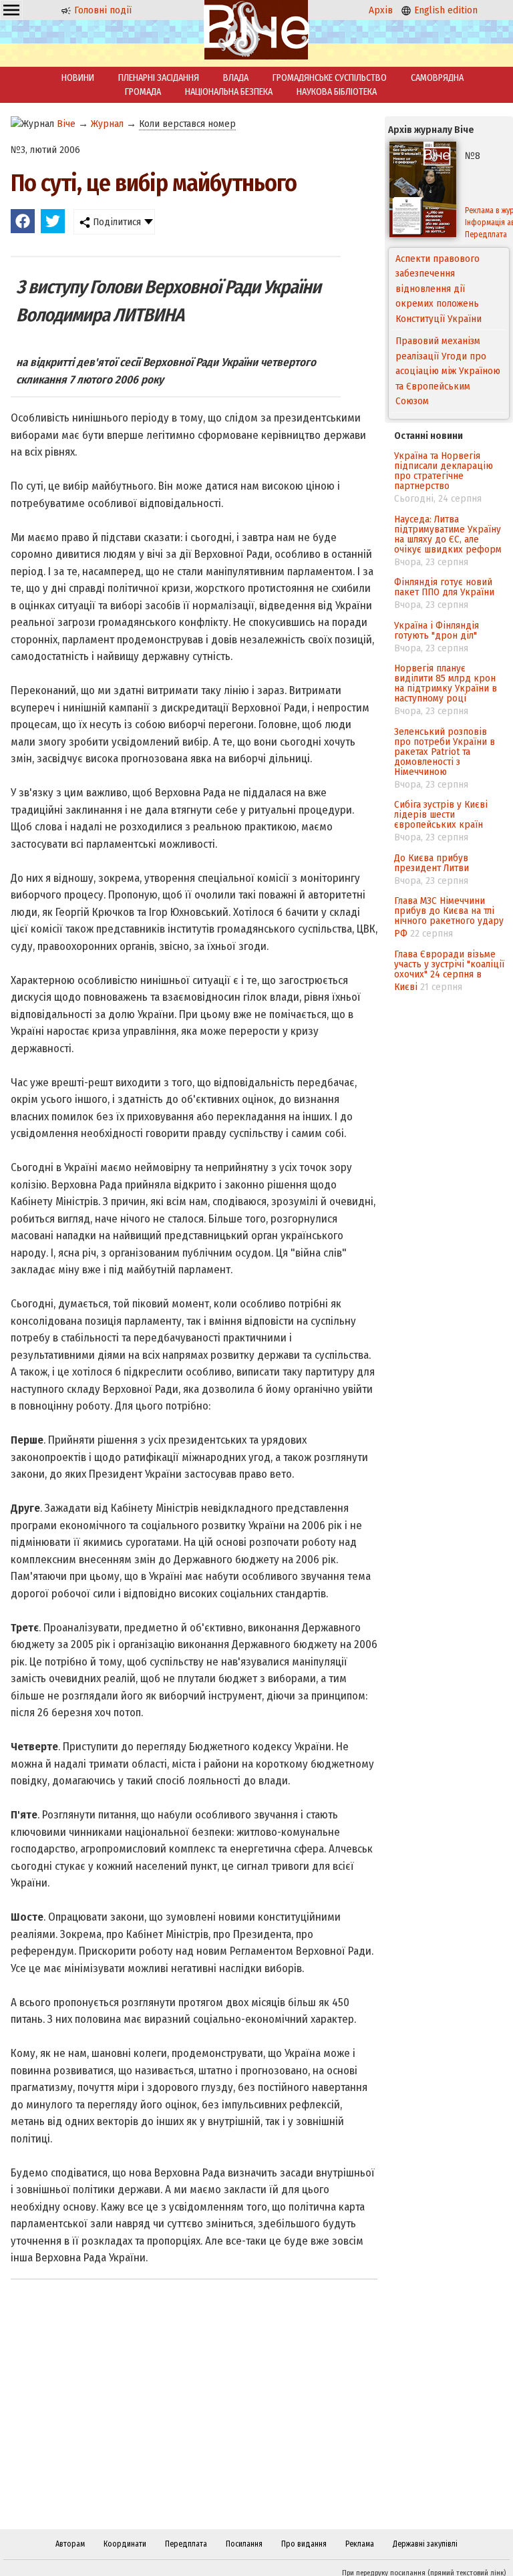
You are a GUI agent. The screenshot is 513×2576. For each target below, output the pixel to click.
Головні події (102, 10)
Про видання (304, 2544)
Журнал (107, 124)
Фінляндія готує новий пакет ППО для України (444, 587)
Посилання (244, 2544)
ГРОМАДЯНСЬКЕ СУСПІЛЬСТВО (330, 78)
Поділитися (116, 222)
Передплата (186, 2544)
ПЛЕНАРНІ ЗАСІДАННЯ (159, 78)
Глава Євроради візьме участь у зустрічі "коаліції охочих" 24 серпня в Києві (449, 970)
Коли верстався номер (187, 124)
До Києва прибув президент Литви (432, 863)
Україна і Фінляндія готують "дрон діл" (437, 630)
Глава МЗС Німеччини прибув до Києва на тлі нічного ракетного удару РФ (449, 917)
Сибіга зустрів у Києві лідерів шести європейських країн (441, 814)
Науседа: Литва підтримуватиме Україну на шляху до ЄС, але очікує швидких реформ (448, 534)
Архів (381, 10)
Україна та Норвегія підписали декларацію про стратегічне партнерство (444, 471)
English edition (445, 10)
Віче (66, 124)
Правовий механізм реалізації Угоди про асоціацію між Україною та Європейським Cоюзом (448, 289)
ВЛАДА (236, 78)
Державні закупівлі (425, 2544)
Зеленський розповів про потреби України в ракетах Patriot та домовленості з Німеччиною (445, 752)
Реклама (360, 2544)
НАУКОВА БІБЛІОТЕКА (337, 92)
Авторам (70, 2544)
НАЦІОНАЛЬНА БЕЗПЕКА (229, 92)
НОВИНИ (78, 78)
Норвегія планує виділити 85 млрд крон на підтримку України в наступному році (446, 683)
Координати (125, 2544)
